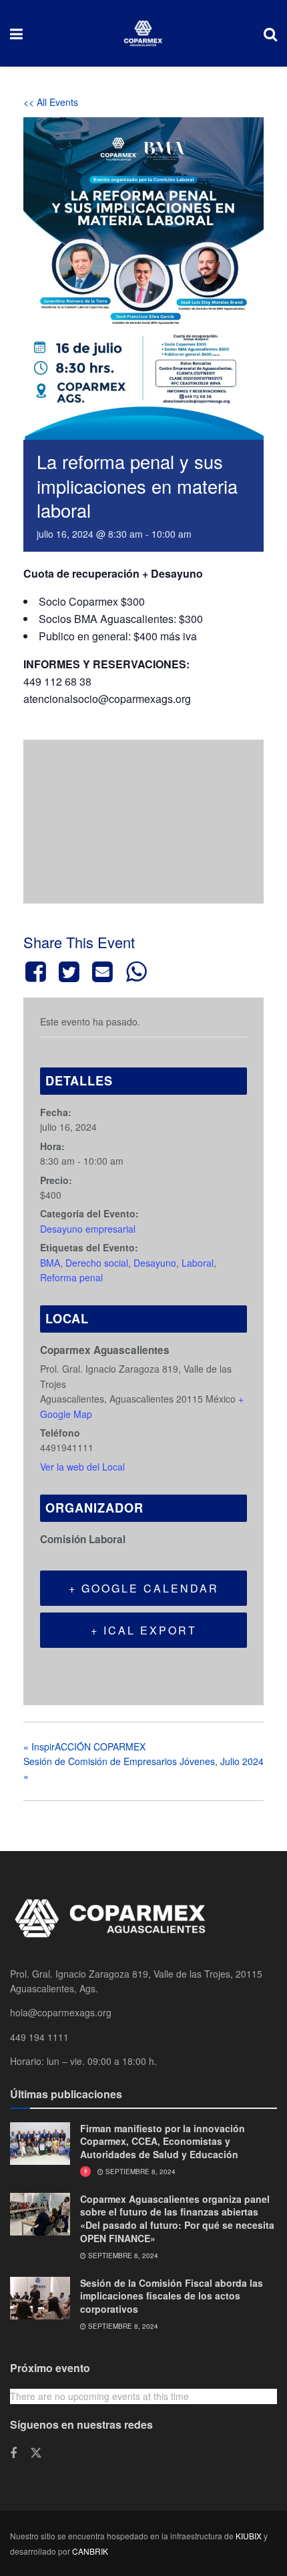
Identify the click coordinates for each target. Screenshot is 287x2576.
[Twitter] (69, 971)
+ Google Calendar (144, 1588)
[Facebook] (38, 971)
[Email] (103, 971)
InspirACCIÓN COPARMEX (84, 1746)
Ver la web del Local (82, 1467)
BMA (50, 1263)
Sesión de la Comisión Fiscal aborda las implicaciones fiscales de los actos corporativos (172, 2296)
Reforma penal (71, 1277)
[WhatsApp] (136, 971)
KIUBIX (249, 2536)
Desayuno (155, 1263)
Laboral (198, 1263)
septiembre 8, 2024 (139, 2172)
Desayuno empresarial (88, 1229)
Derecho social (97, 1263)
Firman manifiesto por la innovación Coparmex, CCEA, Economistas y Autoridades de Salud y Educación (163, 2141)
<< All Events (51, 102)
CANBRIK (90, 2551)
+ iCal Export (144, 1630)
